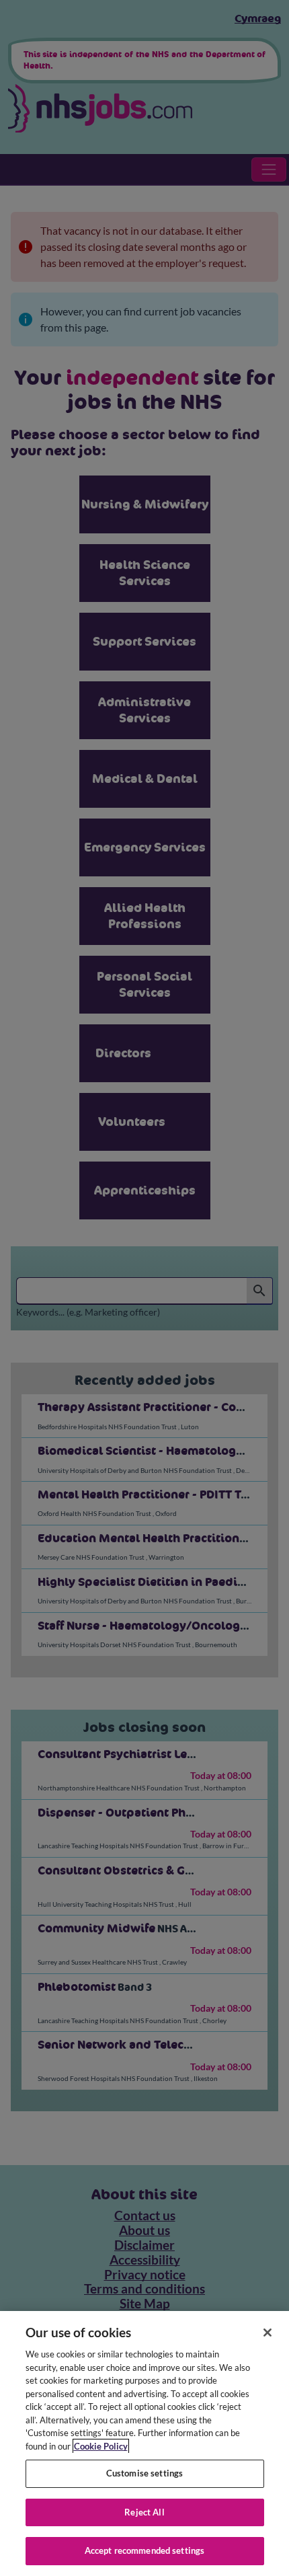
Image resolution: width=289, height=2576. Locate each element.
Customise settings (144, 2473)
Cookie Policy (101, 2446)
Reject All (144, 2512)
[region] (144, 2444)
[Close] (267, 2333)
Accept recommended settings (145, 2550)
